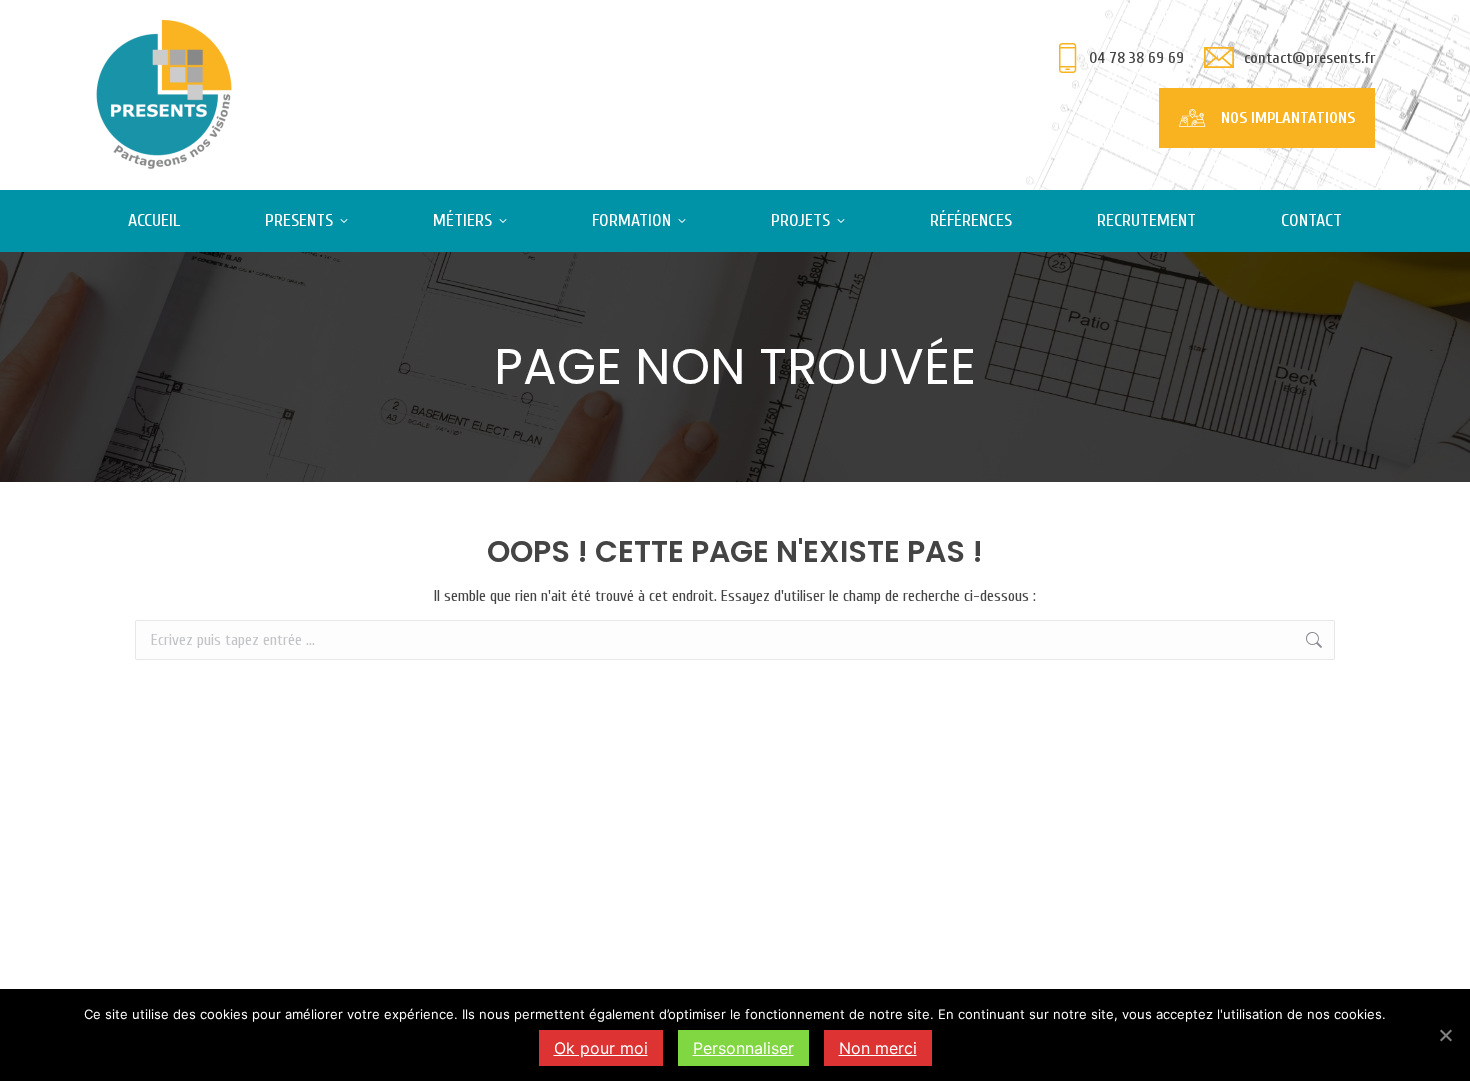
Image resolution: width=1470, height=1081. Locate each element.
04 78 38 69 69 (1136, 58)
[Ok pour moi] (1445, 1035)
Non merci (878, 1048)
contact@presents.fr (1309, 58)
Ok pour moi (601, 1048)
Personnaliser (743, 1048)
